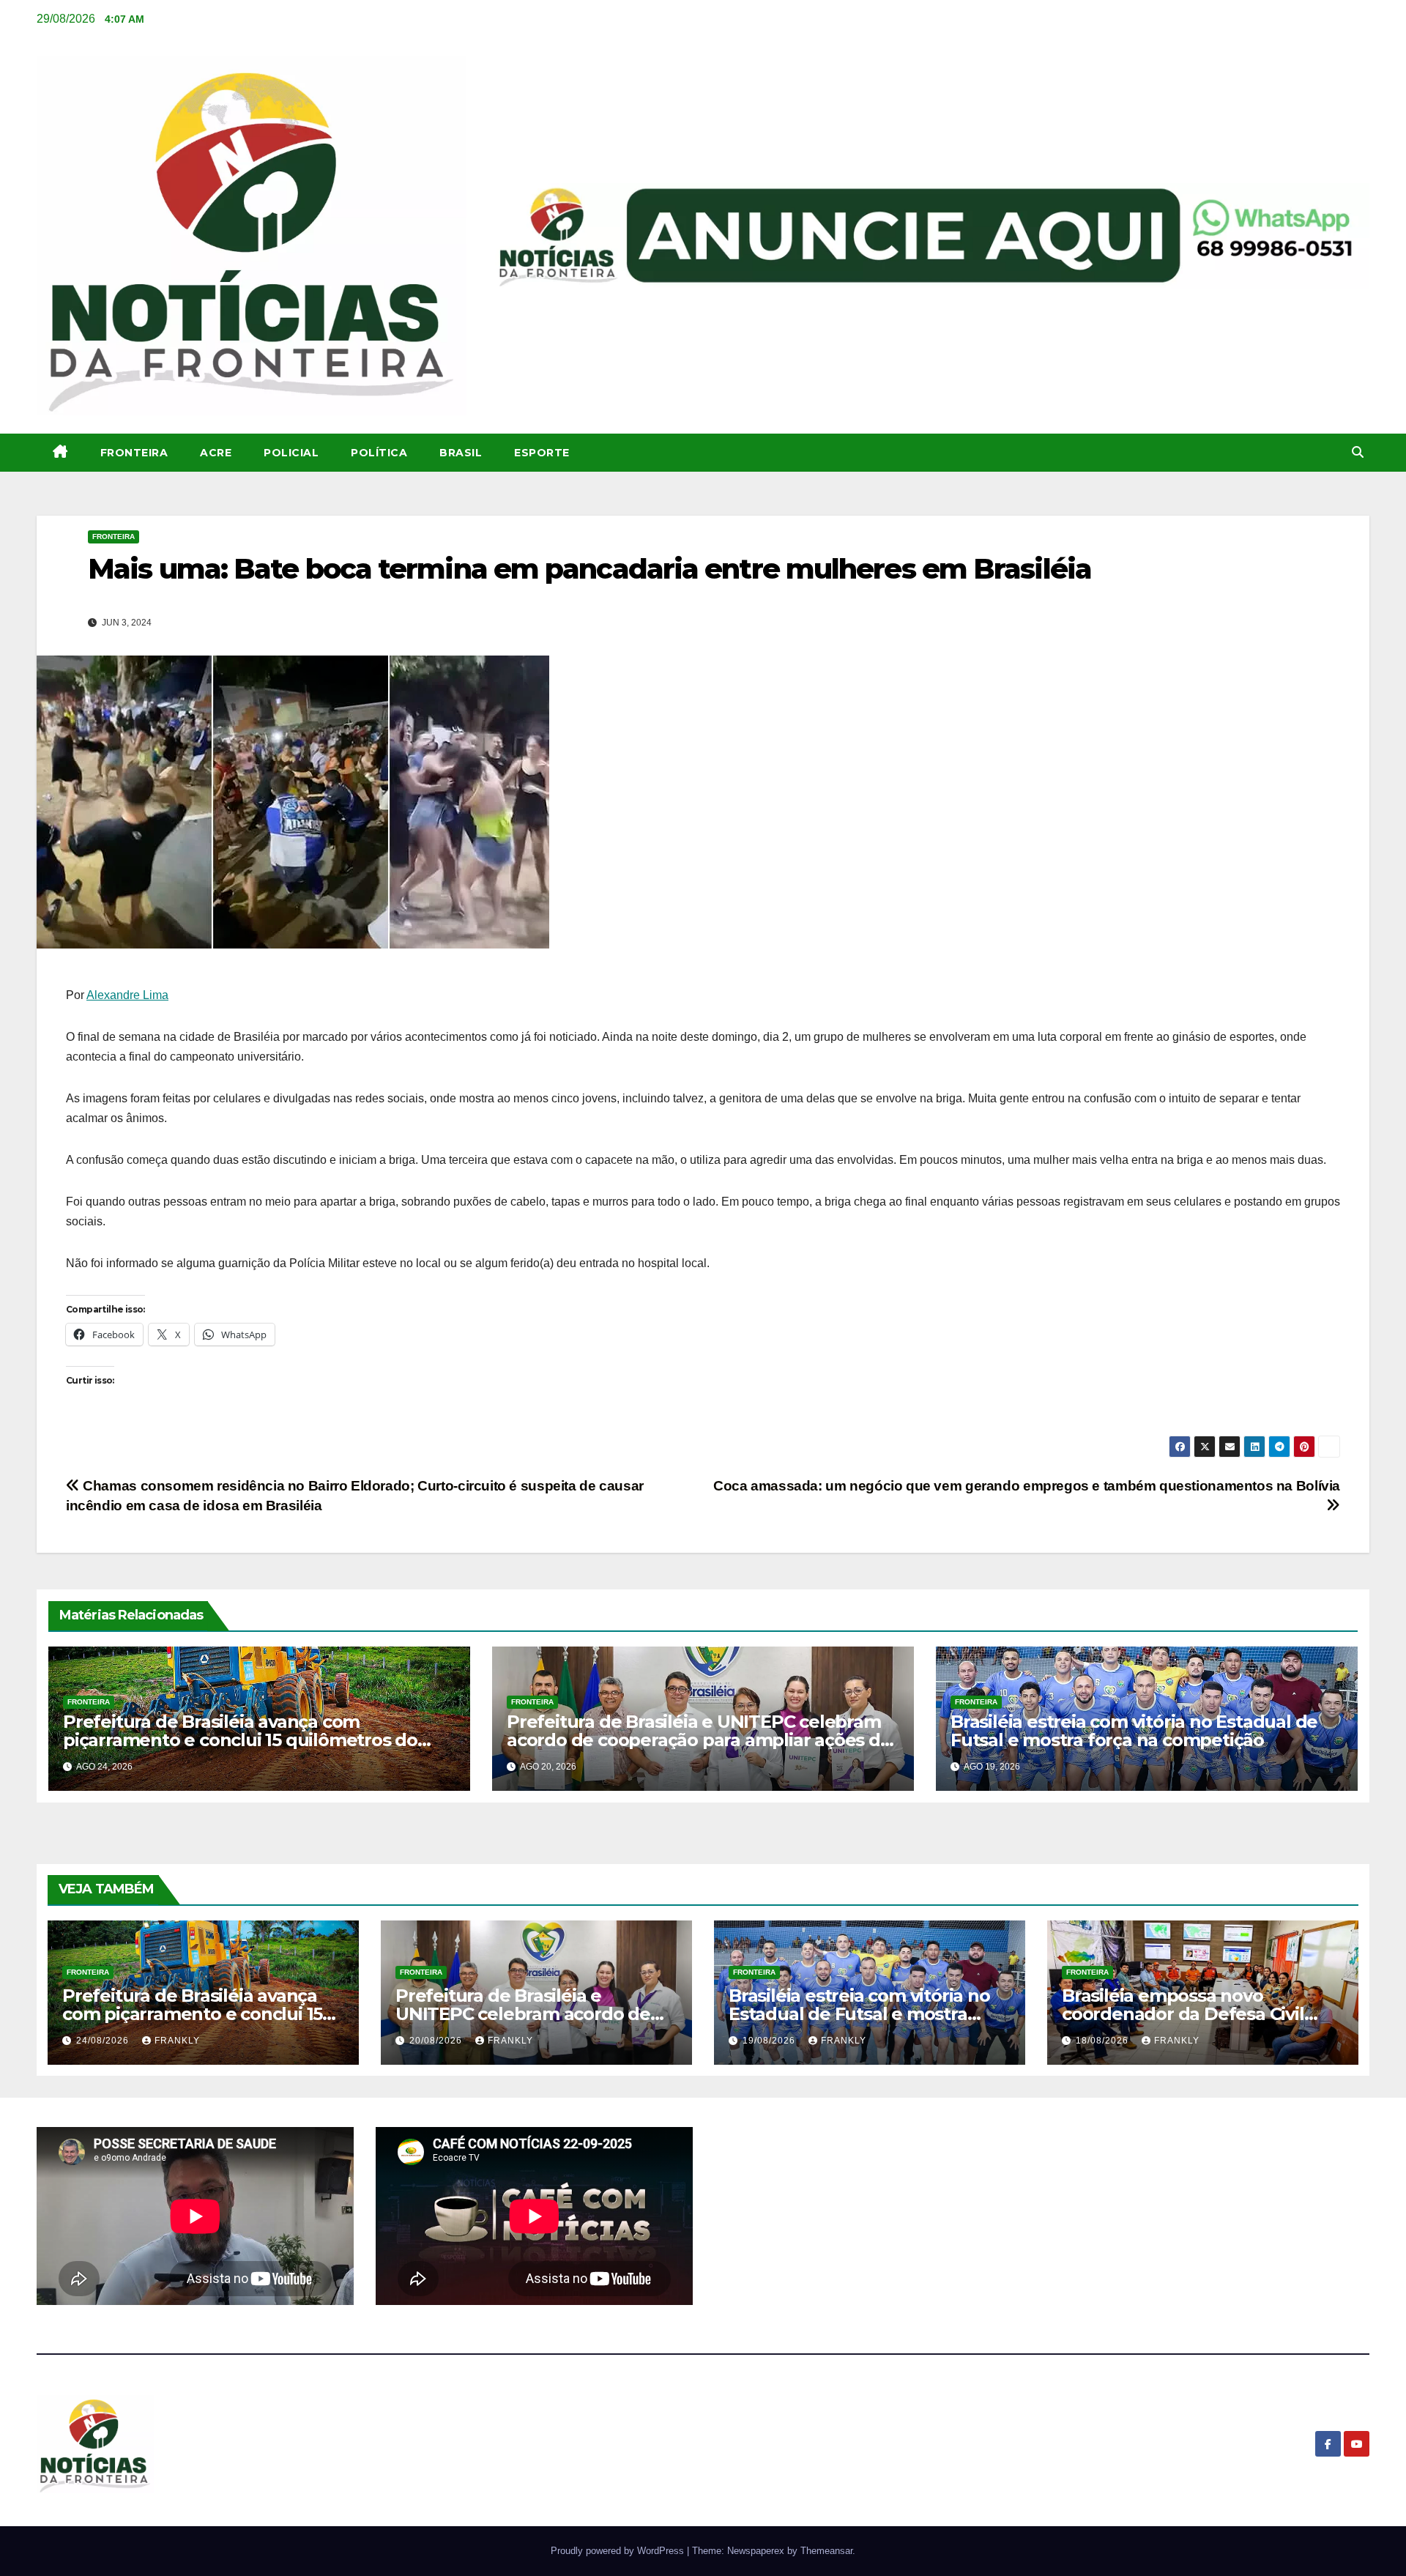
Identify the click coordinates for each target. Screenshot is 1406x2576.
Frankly (177, 2041)
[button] (1358, 452)
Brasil (461, 453)
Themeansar (826, 2551)
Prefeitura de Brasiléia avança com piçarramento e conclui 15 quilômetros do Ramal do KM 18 (240, 1740)
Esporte (542, 453)
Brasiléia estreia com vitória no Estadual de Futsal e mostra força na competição (1134, 1731)
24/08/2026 (104, 2041)
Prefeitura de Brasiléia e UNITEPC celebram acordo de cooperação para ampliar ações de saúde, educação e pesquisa (699, 1740)
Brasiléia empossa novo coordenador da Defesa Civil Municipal (1183, 2014)
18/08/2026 (1104, 2041)
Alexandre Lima (127, 995)
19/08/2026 (770, 2041)
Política (379, 453)
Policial (291, 453)
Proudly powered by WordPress (619, 2551)
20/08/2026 (437, 2041)
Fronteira (134, 453)
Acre (216, 453)
